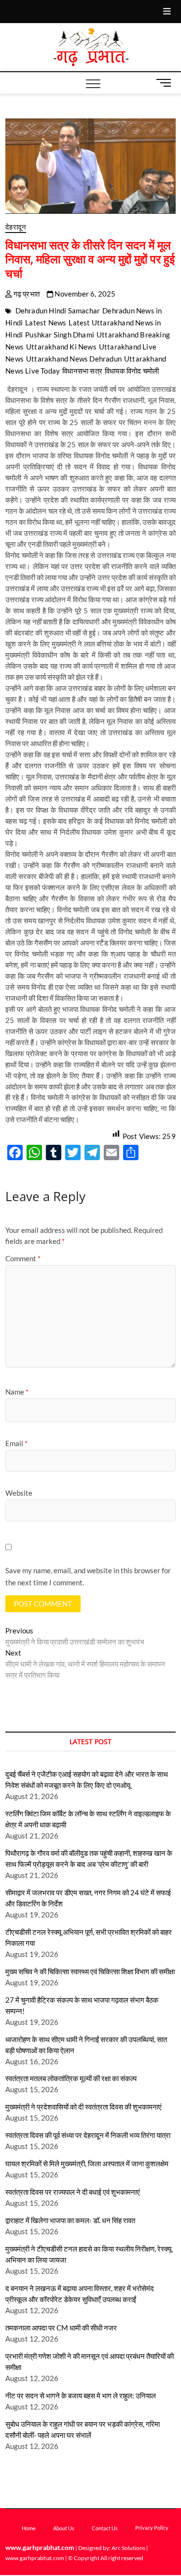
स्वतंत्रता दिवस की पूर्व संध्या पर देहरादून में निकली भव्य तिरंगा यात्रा (88, 2135)
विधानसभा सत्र (82, 371)
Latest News (46, 323)
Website (19, 1493)
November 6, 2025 (84, 294)
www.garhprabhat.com (40, 2547)
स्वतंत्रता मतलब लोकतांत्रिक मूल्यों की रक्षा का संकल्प (71, 2078)
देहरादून (16, 227)
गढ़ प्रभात (26, 294)
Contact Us (105, 2528)
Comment (23, 1258)
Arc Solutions (128, 2548)
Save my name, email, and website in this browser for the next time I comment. (88, 1577)
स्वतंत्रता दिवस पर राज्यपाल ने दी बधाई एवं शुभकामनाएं (73, 2192)
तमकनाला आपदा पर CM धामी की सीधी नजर (61, 2328)
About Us (64, 2528)
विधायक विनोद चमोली (132, 371)
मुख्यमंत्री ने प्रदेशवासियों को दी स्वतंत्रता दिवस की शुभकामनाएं (84, 2107)
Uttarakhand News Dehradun (74, 359)
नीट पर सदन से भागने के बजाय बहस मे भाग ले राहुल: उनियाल (81, 2395)
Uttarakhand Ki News (61, 347)
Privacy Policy (152, 2528)
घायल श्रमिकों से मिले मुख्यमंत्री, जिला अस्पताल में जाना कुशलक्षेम (87, 2163)
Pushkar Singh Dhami (60, 335)
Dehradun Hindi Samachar (58, 311)
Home (29, 2528)
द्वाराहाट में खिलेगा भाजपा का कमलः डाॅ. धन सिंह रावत (70, 2220)
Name (17, 1392)
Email (16, 1443)
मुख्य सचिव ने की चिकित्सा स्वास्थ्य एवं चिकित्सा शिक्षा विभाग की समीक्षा (90, 1971)
